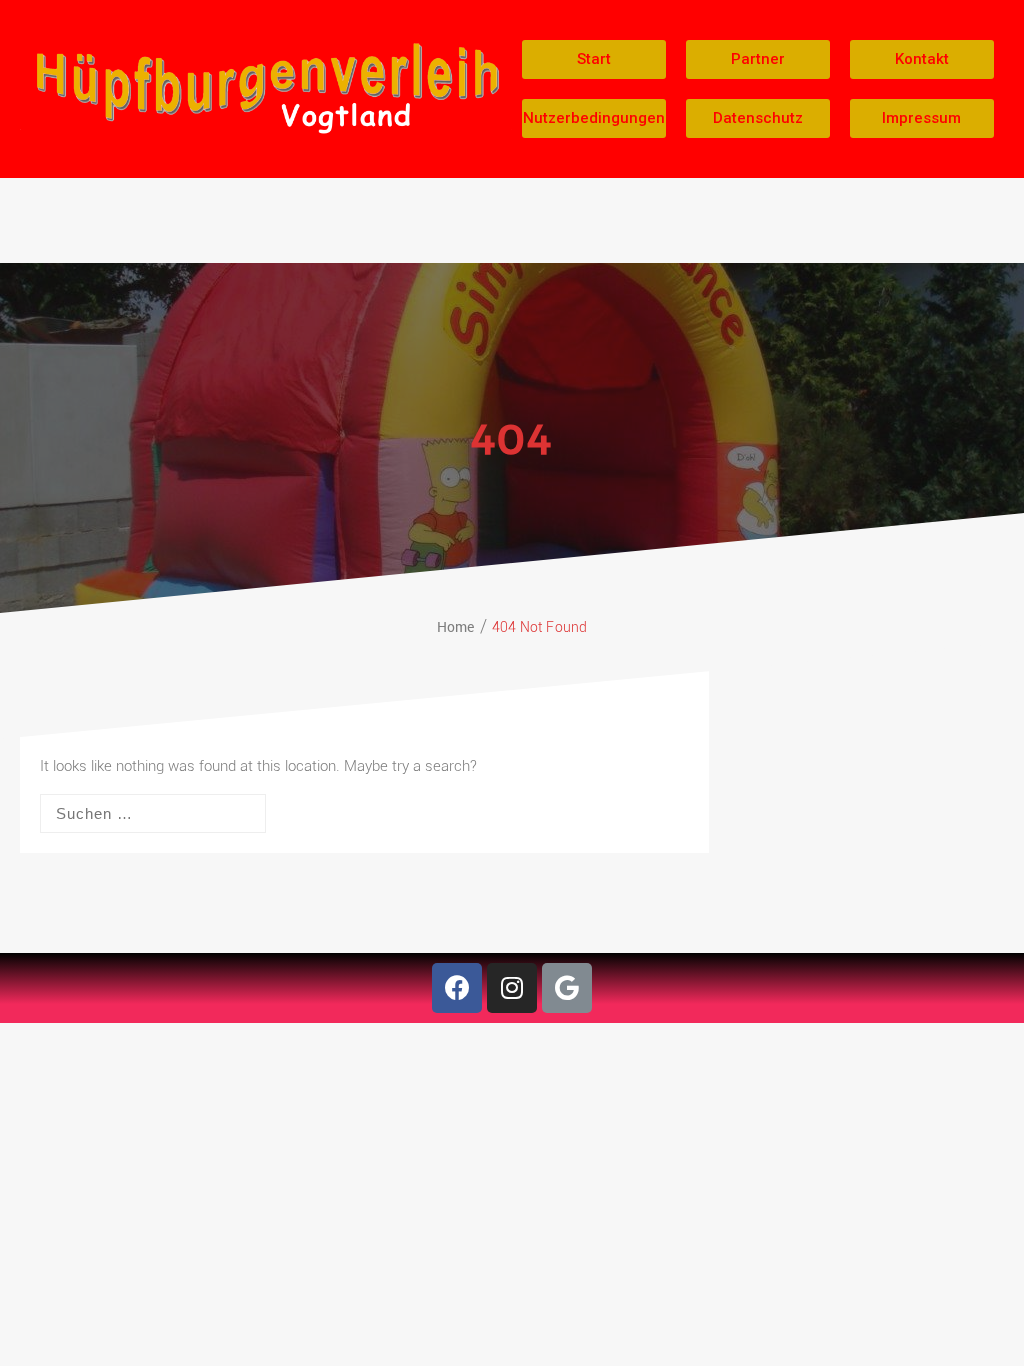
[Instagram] (512, 988)
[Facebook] (457, 988)
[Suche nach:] (153, 813)
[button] (594, 59)
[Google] (567, 988)
